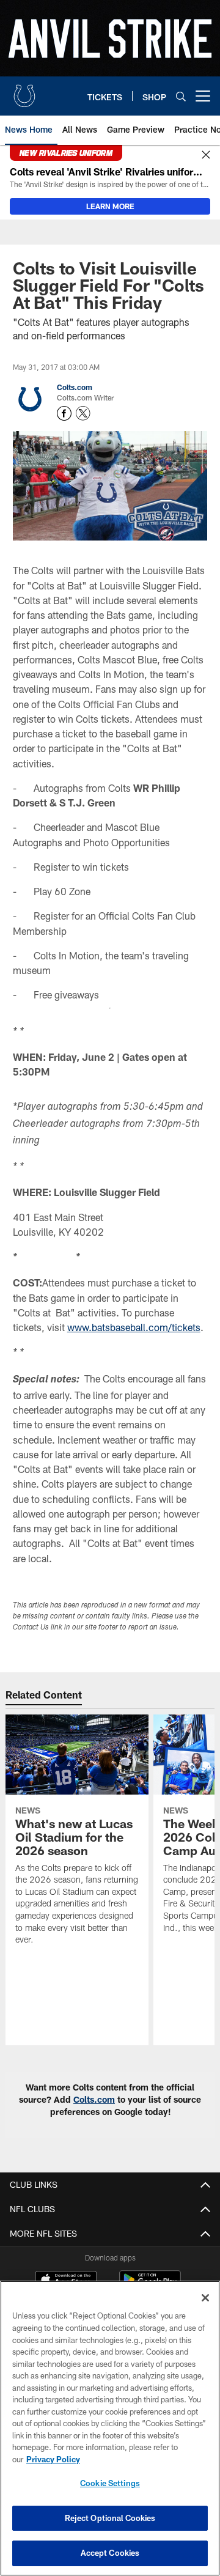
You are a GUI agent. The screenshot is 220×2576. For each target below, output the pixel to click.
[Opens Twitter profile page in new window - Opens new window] (83, 413)
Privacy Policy (53, 2459)
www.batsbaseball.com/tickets (134, 1327)
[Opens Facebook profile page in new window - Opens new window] (64, 413)
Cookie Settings (110, 2483)
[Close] (206, 155)
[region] (110, 2428)
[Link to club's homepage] (24, 91)
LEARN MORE (110, 206)
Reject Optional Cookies (110, 2518)
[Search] (181, 96)
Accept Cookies (110, 2553)
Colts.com (75, 387)
